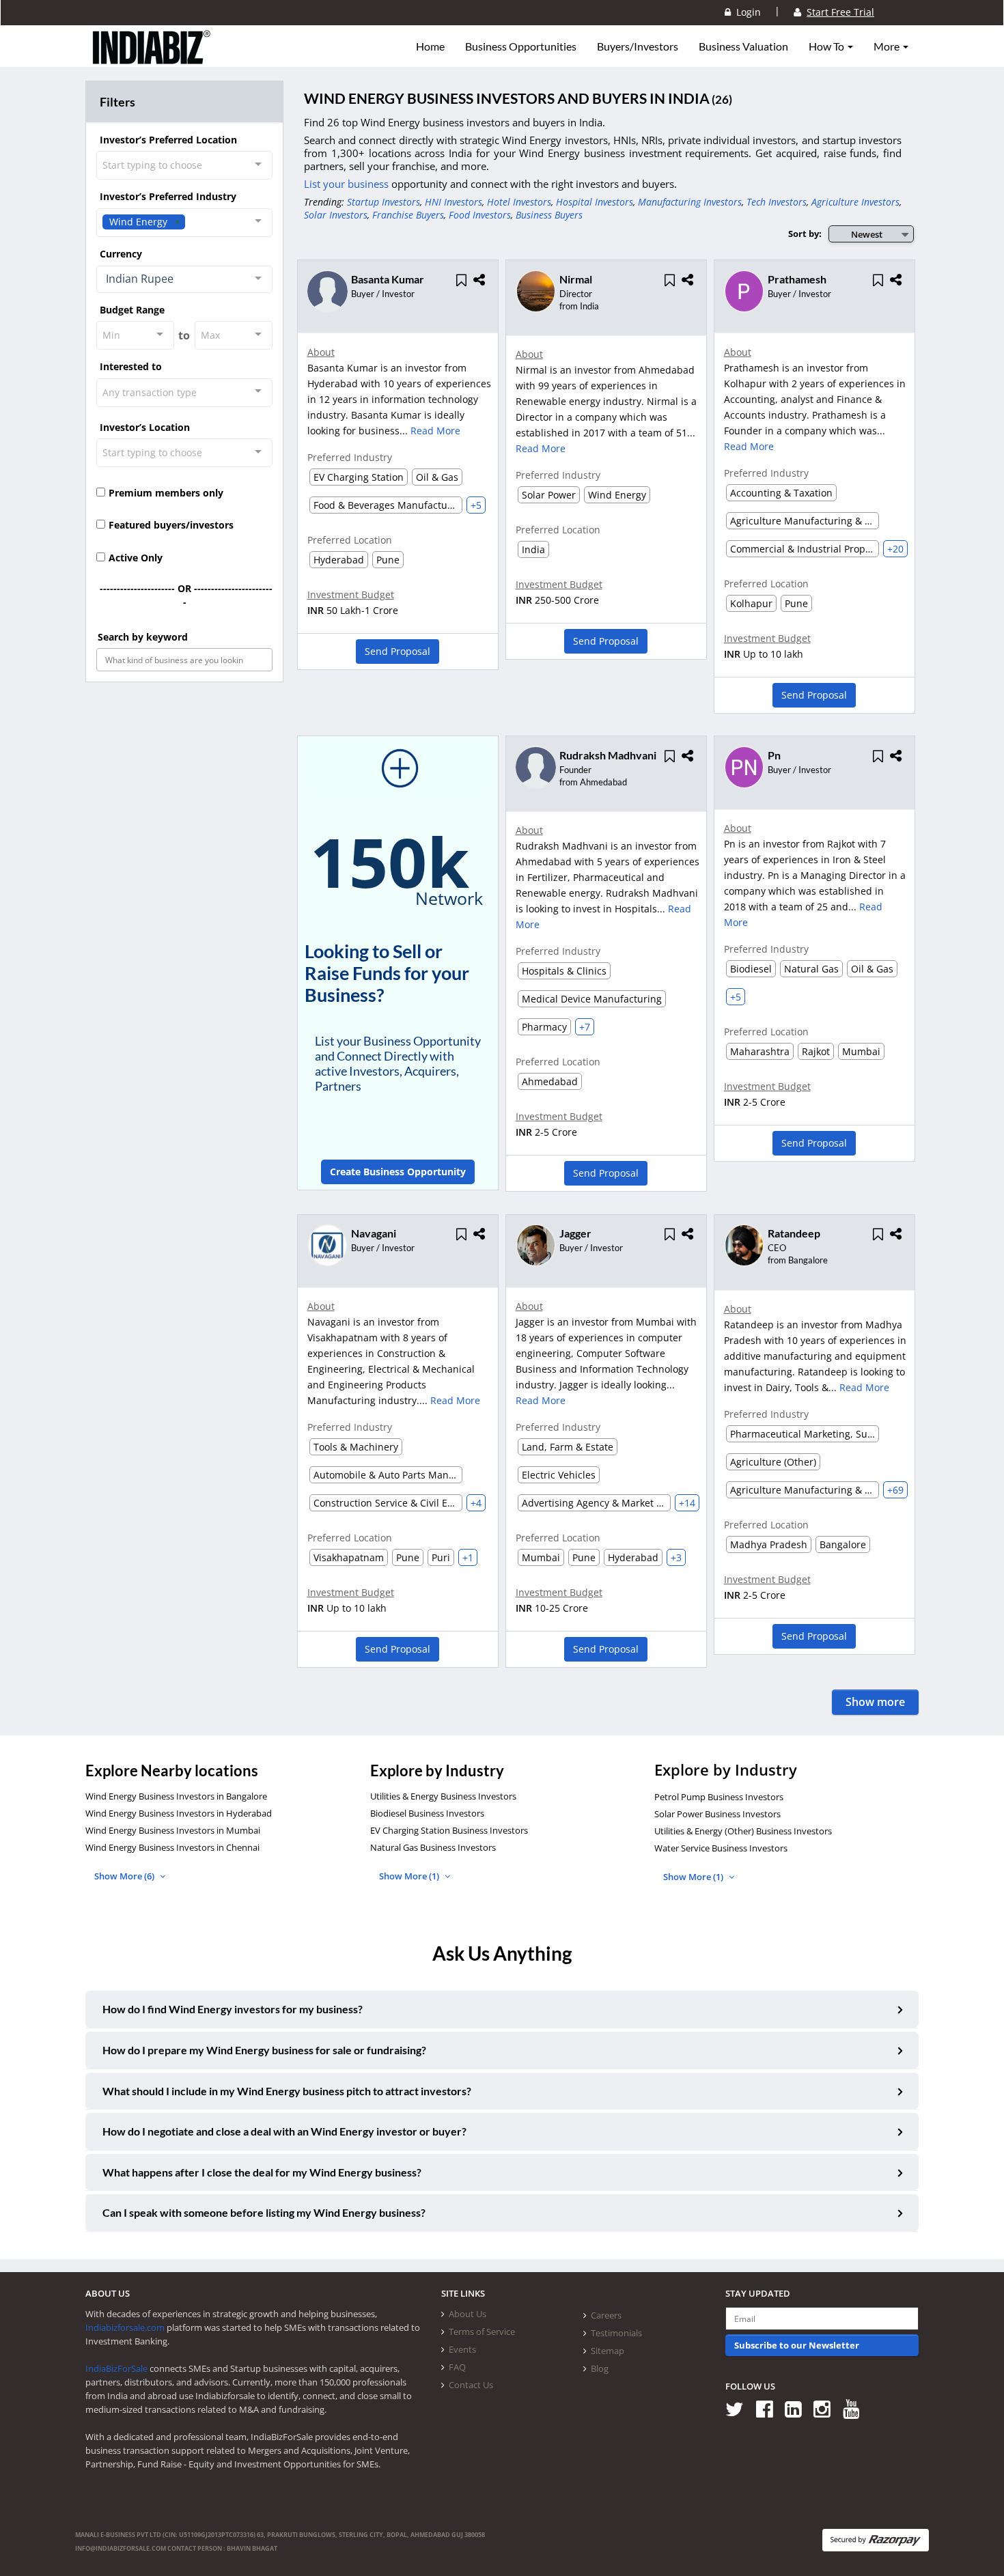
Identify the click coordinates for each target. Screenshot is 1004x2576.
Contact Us (471, 2385)
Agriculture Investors (855, 202)
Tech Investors (777, 202)
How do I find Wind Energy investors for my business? (233, 2009)
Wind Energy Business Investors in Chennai (172, 1847)
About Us (468, 2314)
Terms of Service (482, 2332)
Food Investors (480, 215)
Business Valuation (743, 46)
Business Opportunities (521, 46)
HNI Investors (454, 202)
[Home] (152, 58)
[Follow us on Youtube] (856, 2408)
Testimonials (616, 2333)
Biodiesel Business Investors (427, 1813)
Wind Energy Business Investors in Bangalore (176, 1796)
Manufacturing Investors (690, 202)
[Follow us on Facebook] (769, 2408)
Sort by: (805, 234)
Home (430, 46)
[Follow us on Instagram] (827, 2408)
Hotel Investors (519, 202)
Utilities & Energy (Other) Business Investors (743, 1831)
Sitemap (608, 2351)
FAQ (457, 2367)
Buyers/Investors (638, 46)
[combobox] (184, 165)
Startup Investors (384, 202)
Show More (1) (410, 1876)
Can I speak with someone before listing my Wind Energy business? (264, 2212)
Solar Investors (336, 215)
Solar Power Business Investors (717, 1814)
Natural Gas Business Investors (433, 1847)
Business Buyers (549, 215)
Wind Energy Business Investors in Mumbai (173, 1830)
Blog (600, 2368)
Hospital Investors (595, 202)
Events (462, 2349)
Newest (867, 234)
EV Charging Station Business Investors (449, 1830)
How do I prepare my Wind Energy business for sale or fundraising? (264, 2050)
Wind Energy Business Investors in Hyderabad (179, 1813)
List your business (348, 184)
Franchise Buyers (408, 215)
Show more (875, 1702)
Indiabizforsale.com (125, 2327)
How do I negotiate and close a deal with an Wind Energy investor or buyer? (284, 2131)
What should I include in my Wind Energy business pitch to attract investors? (287, 2091)
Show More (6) (125, 1876)
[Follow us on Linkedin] (798, 2408)
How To (827, 46)
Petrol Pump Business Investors (719, 1797)
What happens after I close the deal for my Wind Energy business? (262, 2172)
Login (746, 12)
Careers (606, 2315)
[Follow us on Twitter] (739, 2408)
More (888, 46)
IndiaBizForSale (116, 2368)
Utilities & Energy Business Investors (443, 1796)
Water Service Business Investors (721, 1848)
